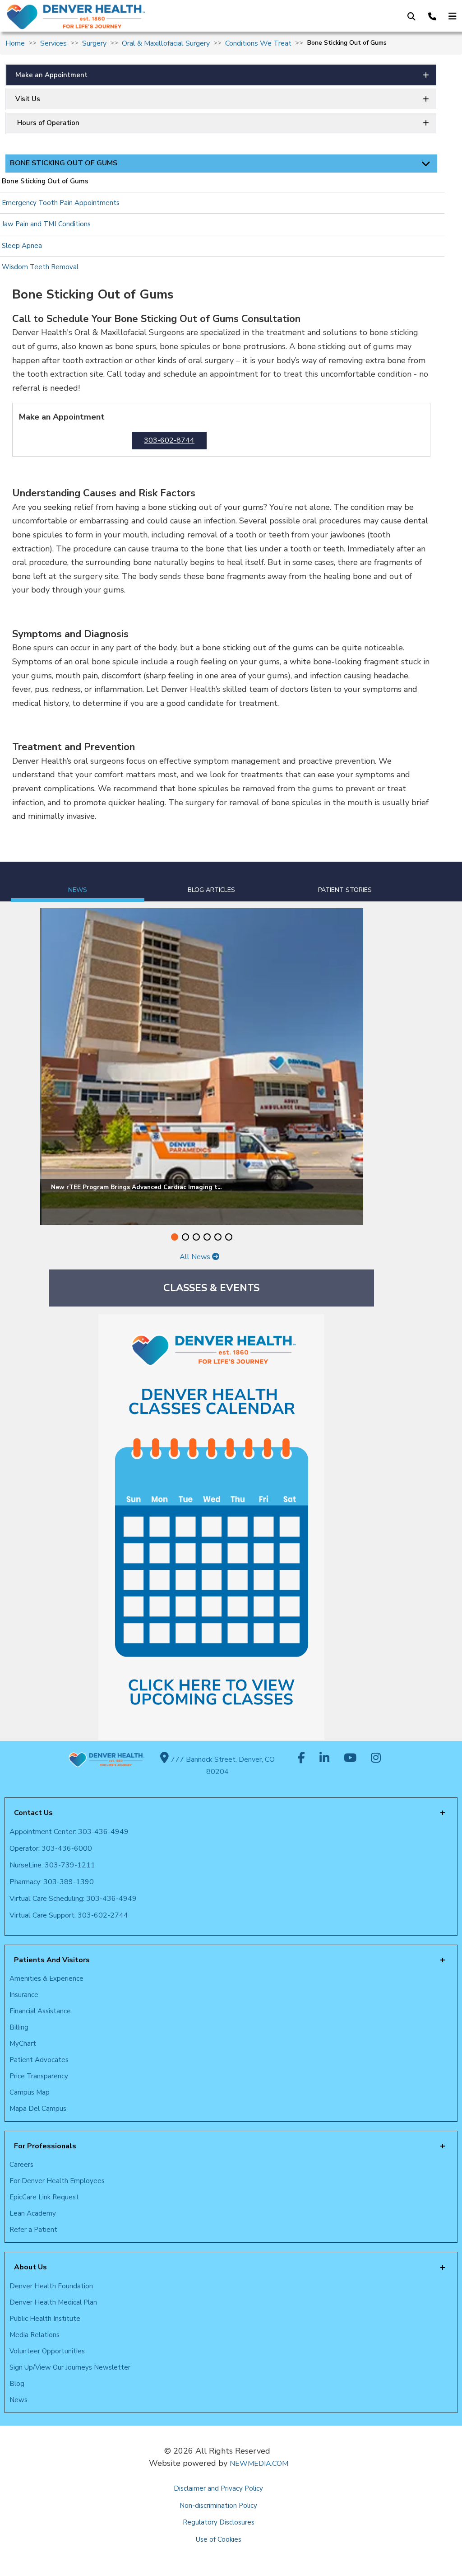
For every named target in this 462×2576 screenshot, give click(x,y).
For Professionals (45, 2146)
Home (15, 43)
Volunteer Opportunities (47, 2351)
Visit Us (28, 99)
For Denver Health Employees (57, 2181)
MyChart (23, 2044)
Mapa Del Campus (38, 2109)
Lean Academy (33, 2213)
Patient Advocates (39, 2060)
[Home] (107, 17)
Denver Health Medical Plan (53, 2302)
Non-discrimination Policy (218, 2506)
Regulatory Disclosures (219, 2522)
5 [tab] (218, 1237)
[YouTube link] (350, 1759)
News (18, 2400)
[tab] (78, 882)
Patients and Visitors (52, 1960)
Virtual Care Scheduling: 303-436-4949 (73, 1899)
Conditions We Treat (258, 43)
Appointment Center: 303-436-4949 (69, 1832)
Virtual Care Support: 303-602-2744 (69, 1915)
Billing (19, 2027)
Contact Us (33, 1813)
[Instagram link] (376, 1759)
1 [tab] (175, 1237)
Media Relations (35, 2335)
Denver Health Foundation (51, 2286)
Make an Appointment (51, 75)
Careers (21, 2165)
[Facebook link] (301, 1759)
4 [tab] (207, 1237)
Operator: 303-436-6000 (51, 1848)
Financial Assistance (40, 2011)
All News (196, 1257)
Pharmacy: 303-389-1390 (52, 1882)
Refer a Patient (33, 2230)
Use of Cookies (219, 2539)
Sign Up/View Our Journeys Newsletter (70, 2367)
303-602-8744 (169, 441)
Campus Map (30, 2092)
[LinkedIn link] (324, 1759)
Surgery (94, 43)
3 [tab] (196, 1237)
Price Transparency (39, 2076)
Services (53, 43)
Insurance (24, 1995)
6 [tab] (229, 1237)
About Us (30, 2267)
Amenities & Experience (46, 1979)
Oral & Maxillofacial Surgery (166, 43)
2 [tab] (185, 1237)
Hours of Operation (47, 123)
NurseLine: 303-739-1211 (52, 1865)
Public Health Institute (45, 2319)
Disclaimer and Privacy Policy (218, 2488)
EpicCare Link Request (44, 2197)
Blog (17, 2384)
